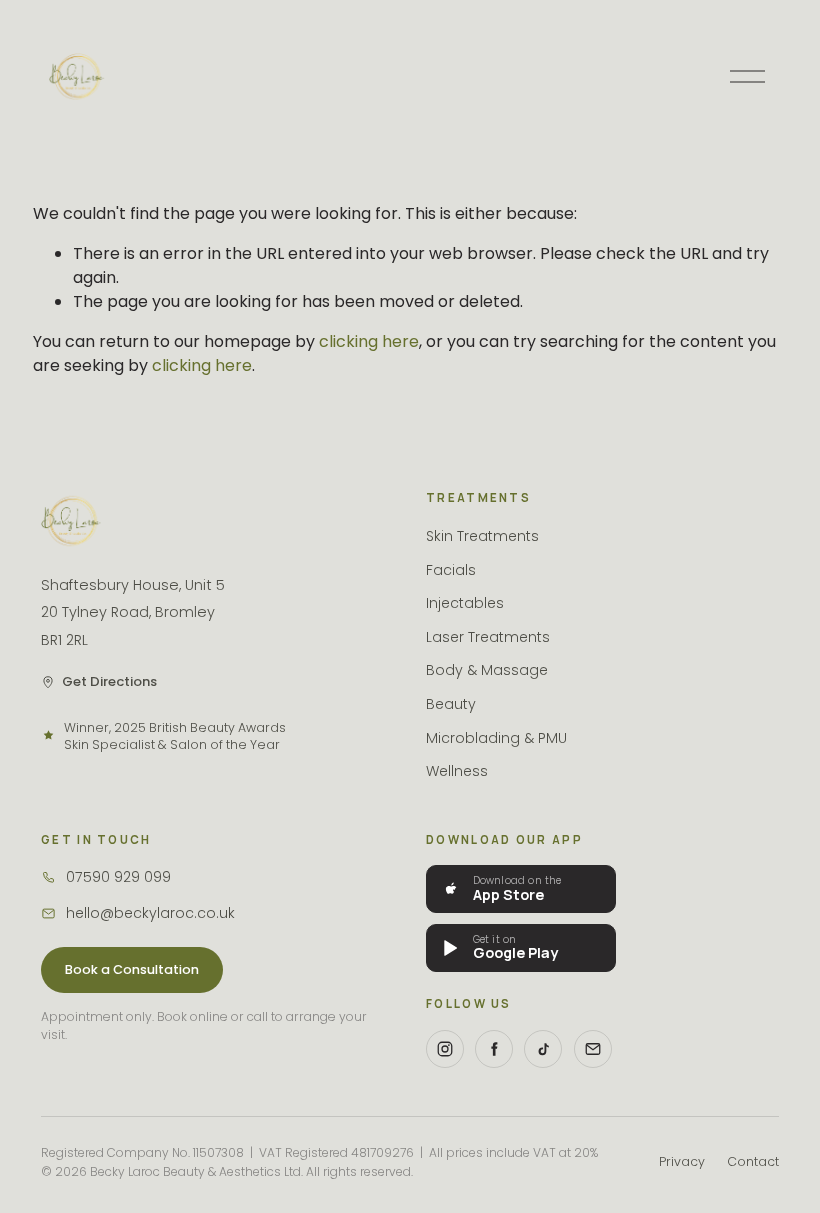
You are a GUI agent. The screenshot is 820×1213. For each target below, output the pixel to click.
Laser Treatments (488, 637)
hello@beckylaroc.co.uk (150, 913)
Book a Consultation (132, 969)
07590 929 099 (118, 877)
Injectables (465, 603)
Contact (753, 1161)
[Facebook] (494, 1049)
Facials (451, 570)
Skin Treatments (482, 536)
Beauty (451, 704)
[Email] (593, 1049)
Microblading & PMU (496, 738)
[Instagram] (445, 1049)
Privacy (682, 1161)
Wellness (457, 771)
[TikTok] (543, 1049)
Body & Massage (487, 670)
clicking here (369, 341)
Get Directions (109, 681)
